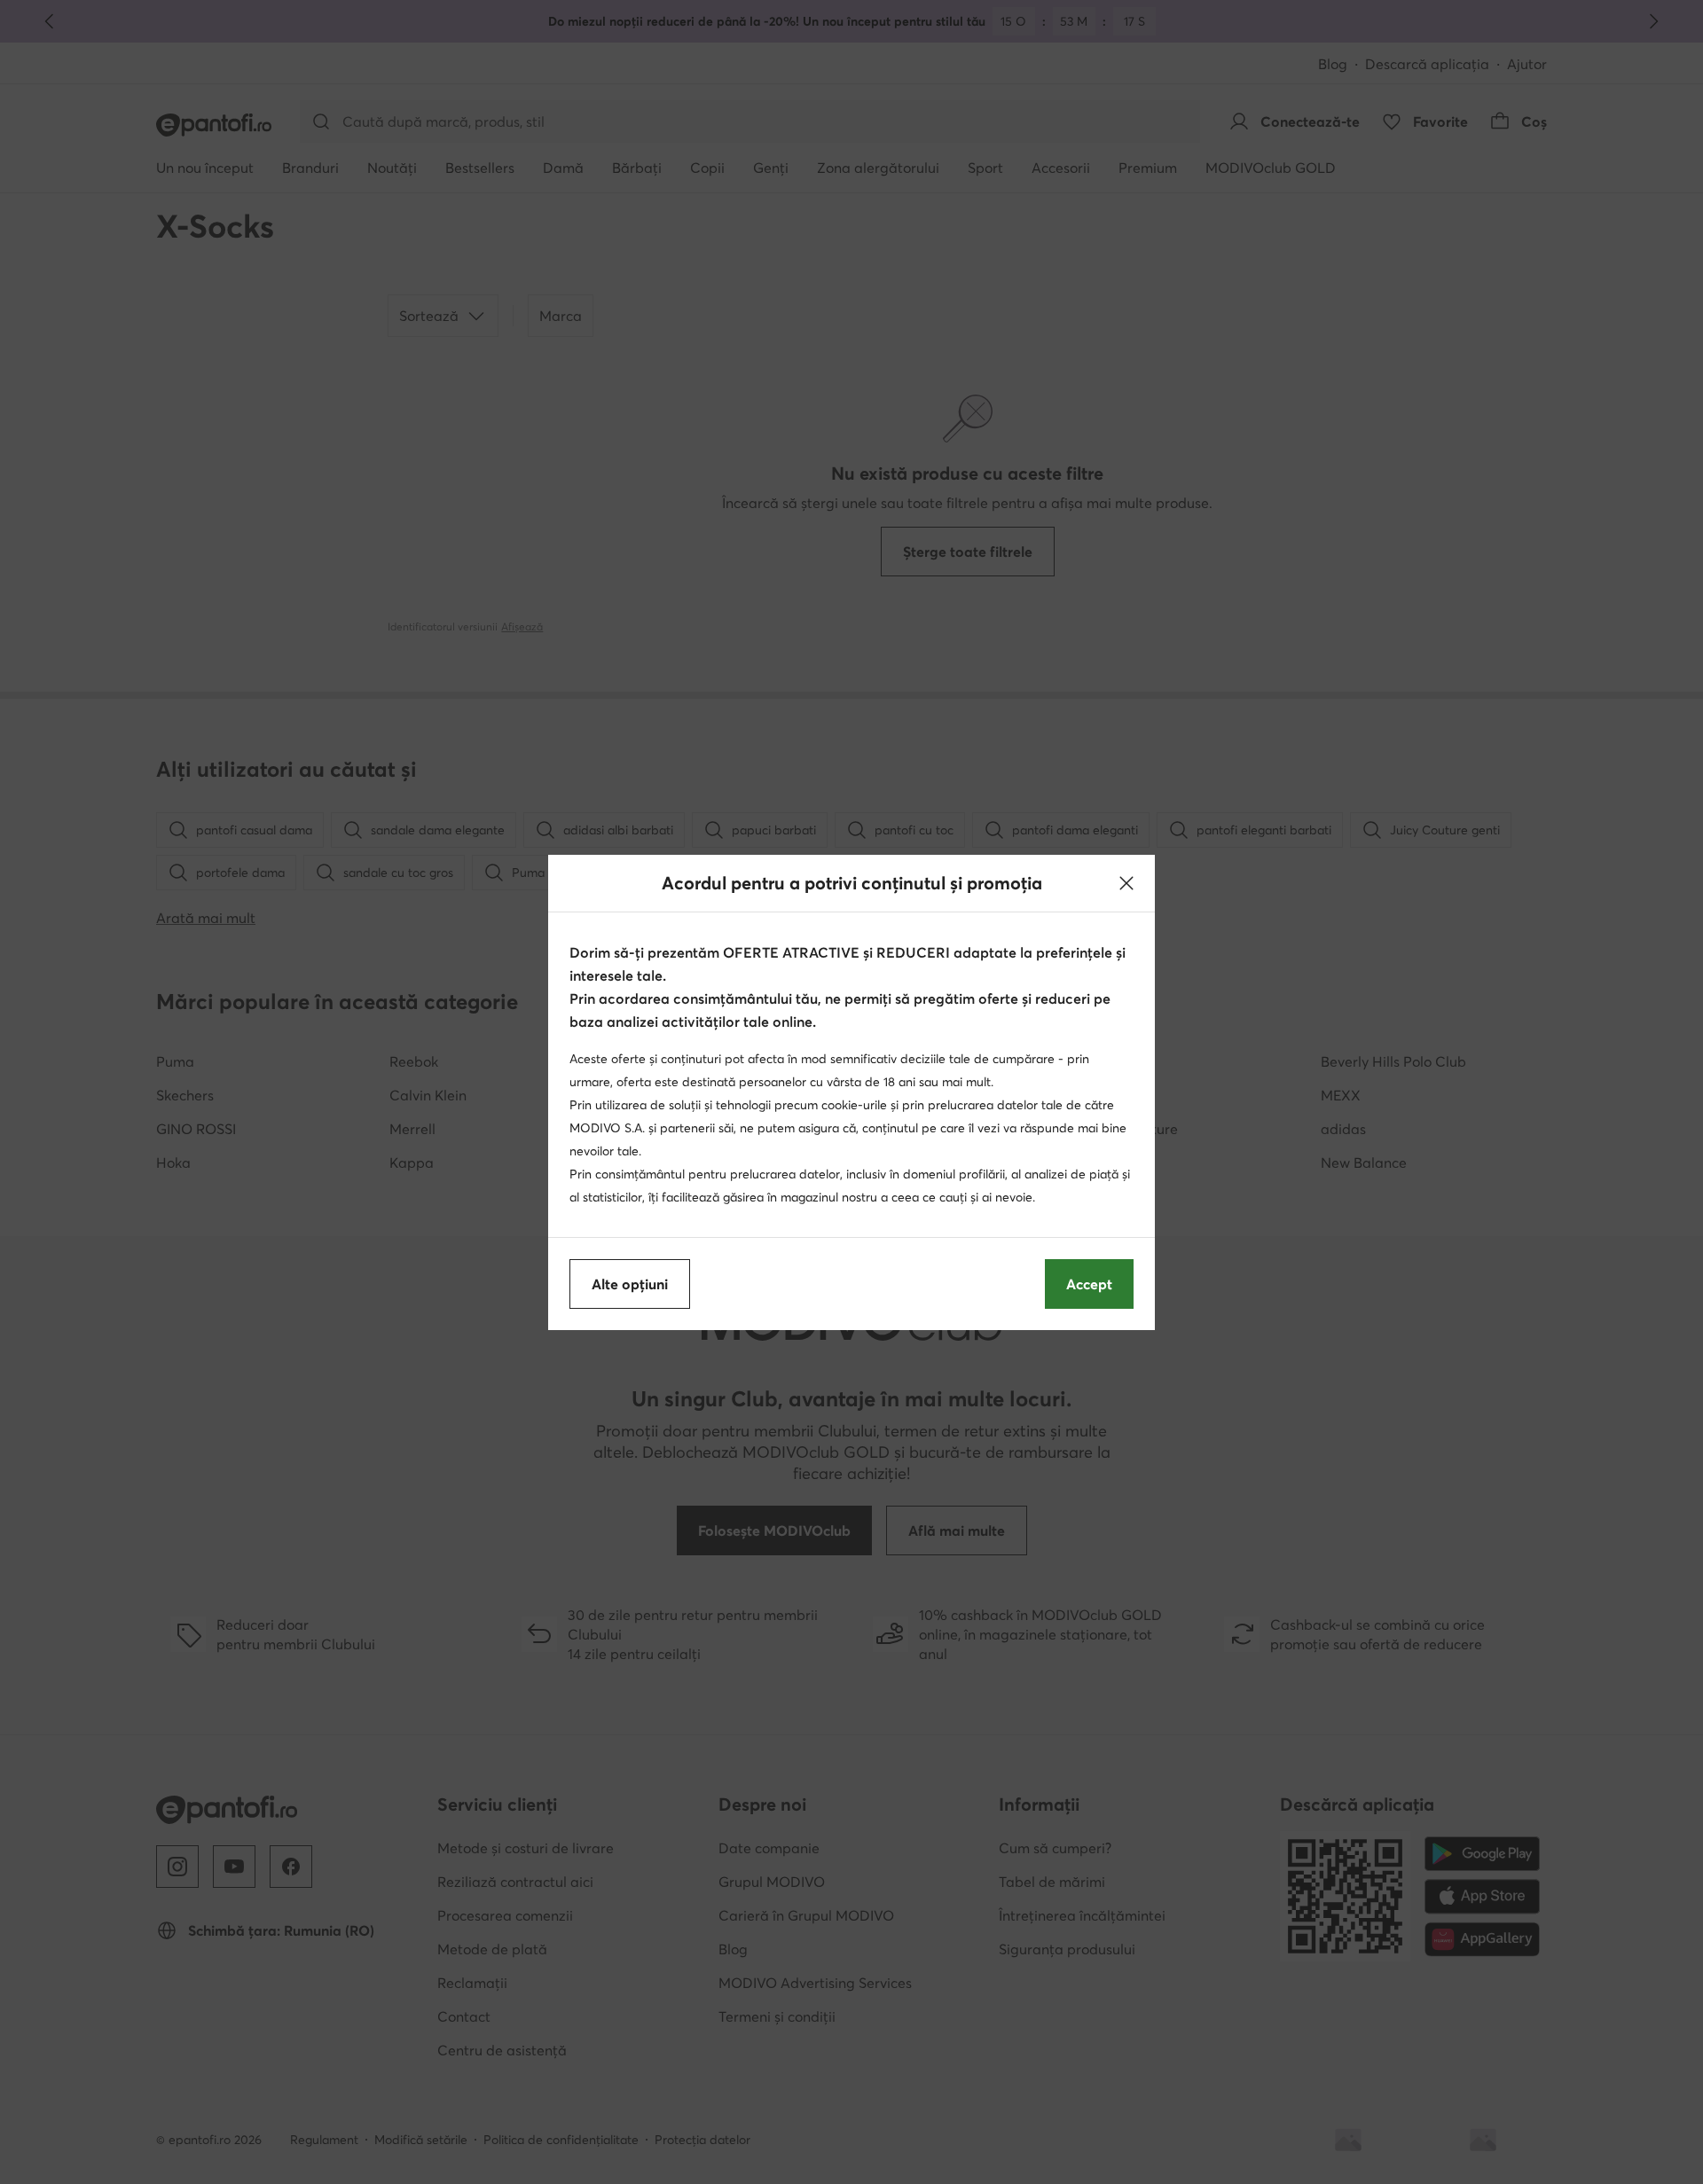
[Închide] (1126, 883)
